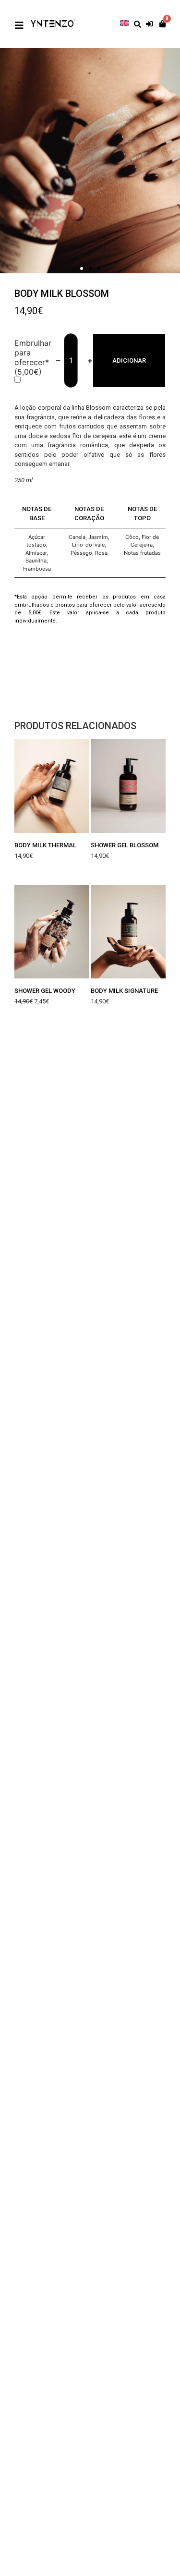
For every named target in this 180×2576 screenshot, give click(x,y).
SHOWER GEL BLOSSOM (125, 845)
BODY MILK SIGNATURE (124, 991)
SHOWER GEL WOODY (45, 991)
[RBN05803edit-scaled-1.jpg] (90, 161)
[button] (82, 269)
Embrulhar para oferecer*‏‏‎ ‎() (33, 357)
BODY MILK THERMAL (45, 845)
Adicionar (129, 360)
